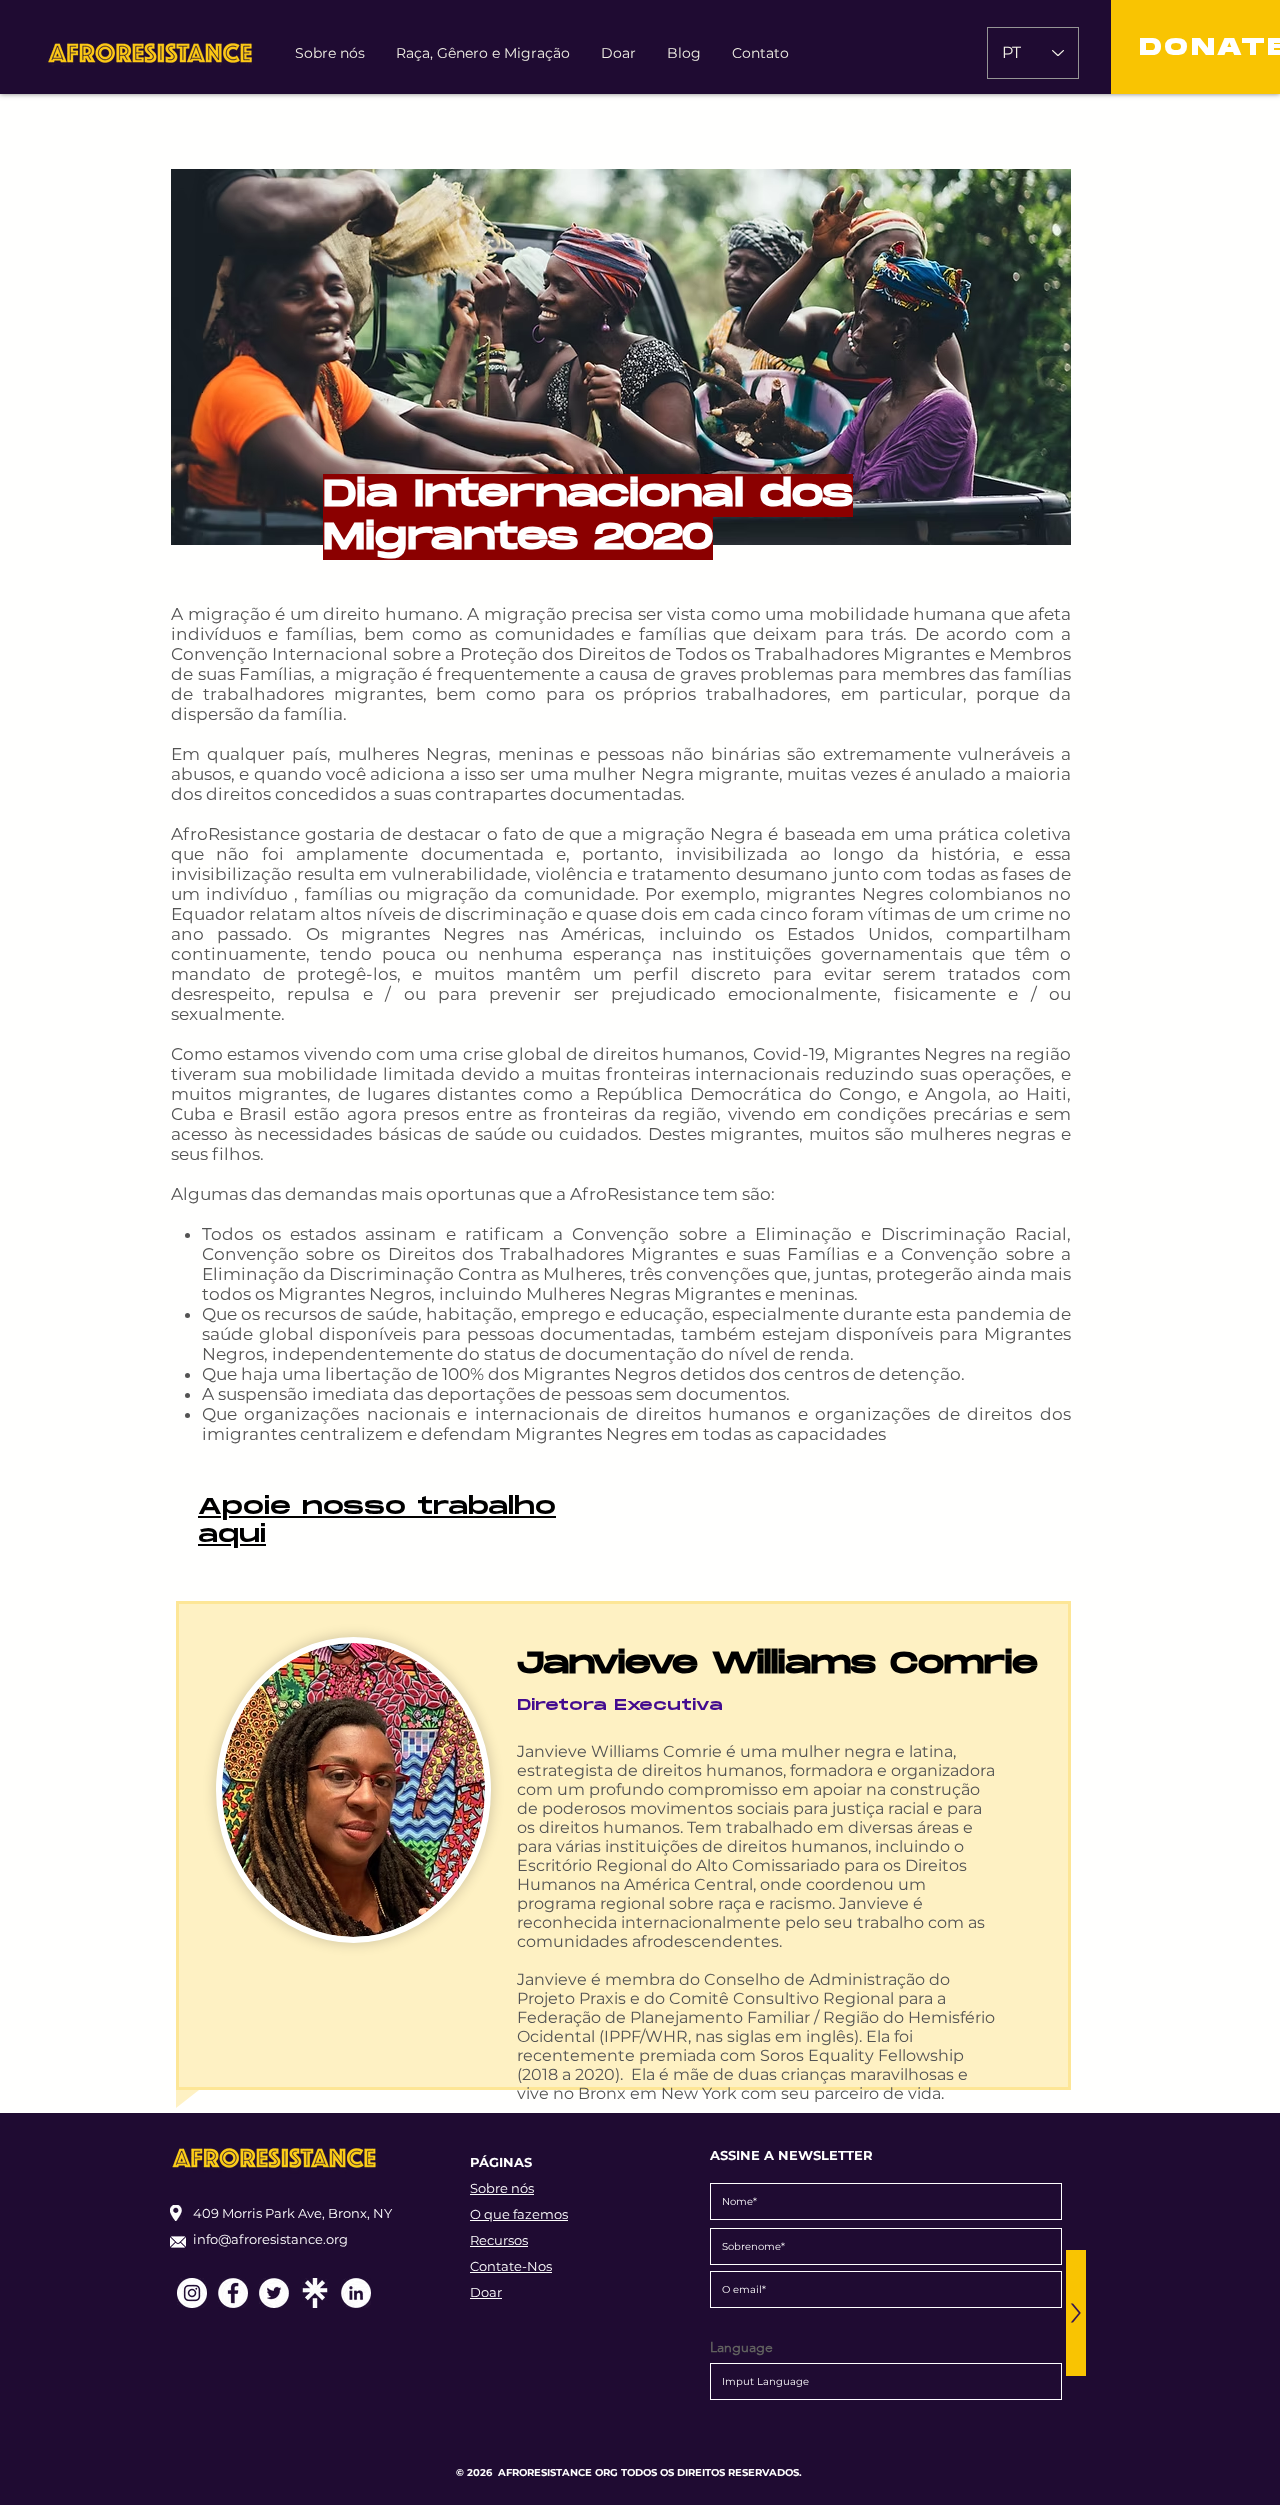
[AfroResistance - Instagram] (192, 2293)
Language (741, 2347)
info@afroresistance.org (270, 2239)
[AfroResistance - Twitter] (274, 2293)
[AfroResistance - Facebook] (233, 2293)
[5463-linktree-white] (315, 2293)
